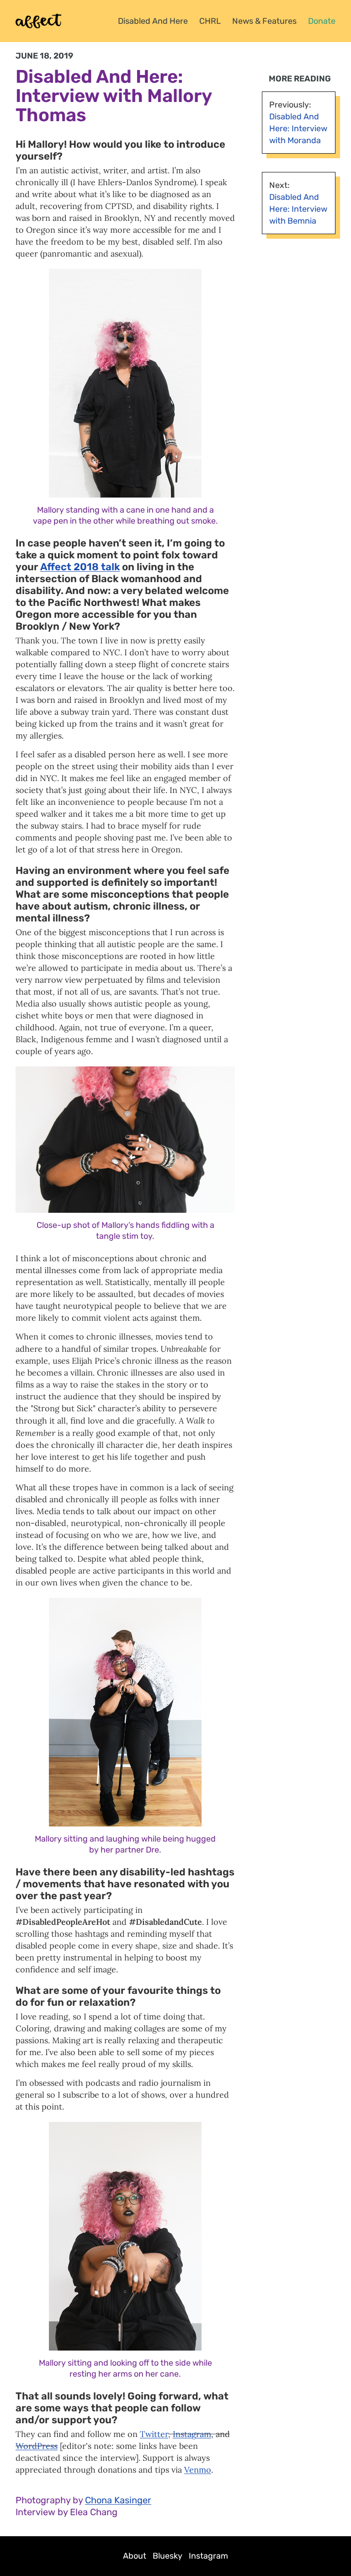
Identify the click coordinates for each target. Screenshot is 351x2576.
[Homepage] (38, 21)
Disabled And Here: (99, 77)
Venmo (198, 2470)
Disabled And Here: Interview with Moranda (298, 129)
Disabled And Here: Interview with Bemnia (298, 209)
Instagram (192, 2434)
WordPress (37, 2446)
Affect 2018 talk (80, 567)
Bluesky (168, 2556)
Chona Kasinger (118, 2500)
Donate (322, 21)
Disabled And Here (153, 21)
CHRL (210, 21)
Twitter (154, 2434)
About (135, 2556)
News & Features (264, 21)
